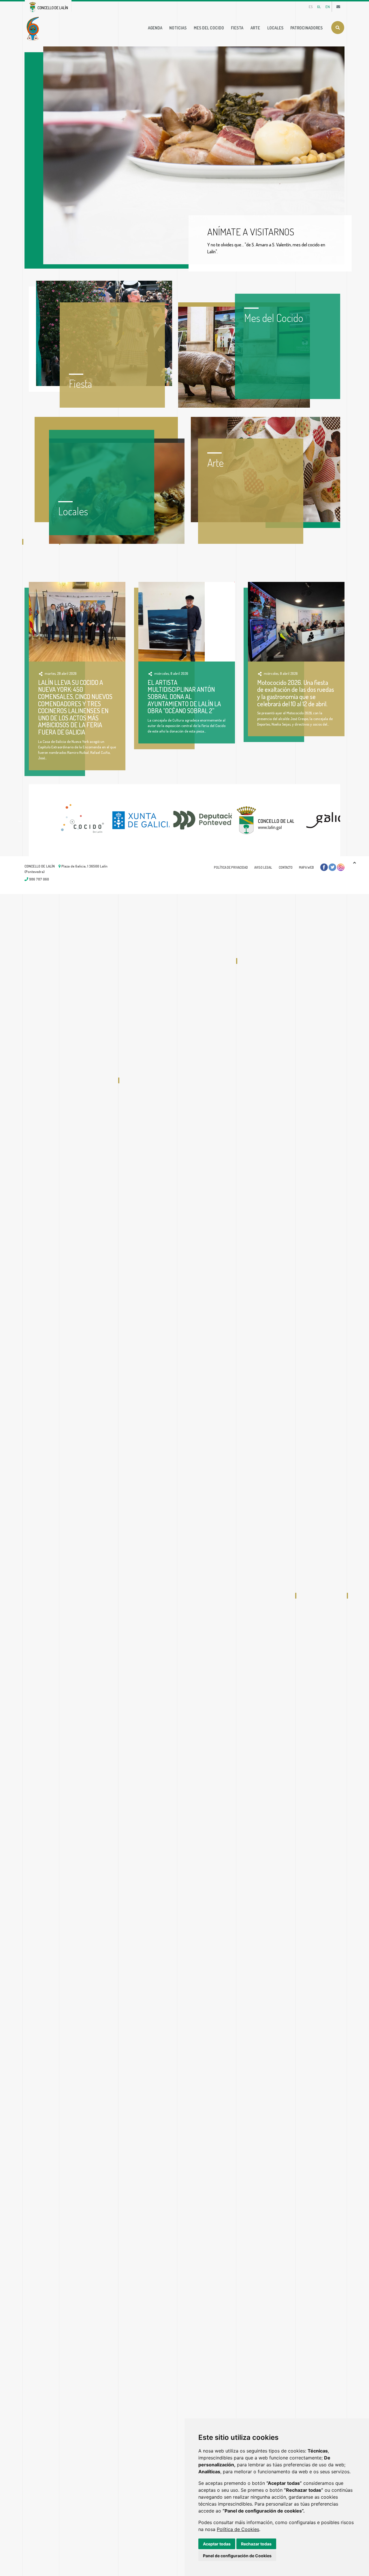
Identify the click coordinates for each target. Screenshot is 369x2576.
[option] (60, 820)
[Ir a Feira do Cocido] (34, 28)
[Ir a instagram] (341, 867)
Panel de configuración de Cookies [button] (237, 2556)
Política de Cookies (238, 2529)
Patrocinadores (306, 28)
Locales (275, 28)
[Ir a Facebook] (324, 867)
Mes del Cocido (209, 28)
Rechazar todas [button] (256, 2544)
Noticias (178, 28)
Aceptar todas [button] (217, 2544)
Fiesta (237, 28)
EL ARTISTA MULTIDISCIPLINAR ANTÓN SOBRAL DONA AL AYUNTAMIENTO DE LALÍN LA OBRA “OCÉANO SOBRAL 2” (184, 697)
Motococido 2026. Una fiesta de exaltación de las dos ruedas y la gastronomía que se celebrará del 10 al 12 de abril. (296, 693)
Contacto (286, 867)
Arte (255, 28)
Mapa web (306, 867)
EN (328, 7)
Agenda (155, 28)
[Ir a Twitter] (332, 867)
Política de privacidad (231, 867)
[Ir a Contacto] (338, 7)
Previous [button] (20, 820)
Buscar (338, 28)
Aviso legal (263, 867)
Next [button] (349, 820)
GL (319, 7)
